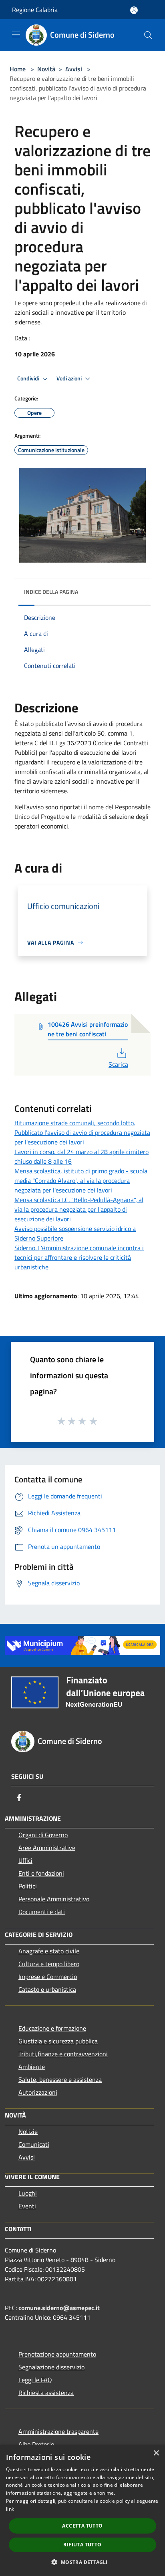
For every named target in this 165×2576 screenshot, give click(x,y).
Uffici (25, 1860)
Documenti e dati (42, 1912)
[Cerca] (148, 35)
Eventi (27, 2206)
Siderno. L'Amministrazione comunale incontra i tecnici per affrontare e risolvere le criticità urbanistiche (79, 1257)
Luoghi (28, 2193)
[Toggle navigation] (16, 34)
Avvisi (74, 69)
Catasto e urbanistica (47, 1989)
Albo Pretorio (36, 2444)
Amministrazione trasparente (58, 2431)
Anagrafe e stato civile (49, 1951)
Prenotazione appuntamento (57, 2354)
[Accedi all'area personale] (134, 10)
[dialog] (82, 2510)
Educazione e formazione (52, 2028)
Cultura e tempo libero (49, 1964)
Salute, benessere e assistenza (60, 2079)
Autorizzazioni (38, 2092)
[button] (82, 2562)
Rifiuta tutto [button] (82, 2545)
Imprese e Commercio (48, 1977)
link (10, 2509)
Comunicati (34, 2144)
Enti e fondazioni (41, 1873)
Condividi (29, 378)
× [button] (156, 2453)
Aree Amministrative (47, 1848)
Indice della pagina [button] (51, 592)
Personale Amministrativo (54, 1899)
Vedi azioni (70, 378)
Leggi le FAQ (35, 2380)
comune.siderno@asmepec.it (59, 2308)
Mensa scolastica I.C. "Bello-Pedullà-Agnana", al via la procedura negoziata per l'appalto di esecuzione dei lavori (79, 1209)
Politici (28, 1886)
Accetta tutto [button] (82, 2526)
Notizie (28, 2132)
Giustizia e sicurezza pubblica (58, 2041)
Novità (46, 69)
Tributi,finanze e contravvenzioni (63, 2054)
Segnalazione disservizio (51, 2367)
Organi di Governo (43, 1835)
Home (18, 69)
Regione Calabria (35, 10)
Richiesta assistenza (46, 2393)
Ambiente (32, 2067)
